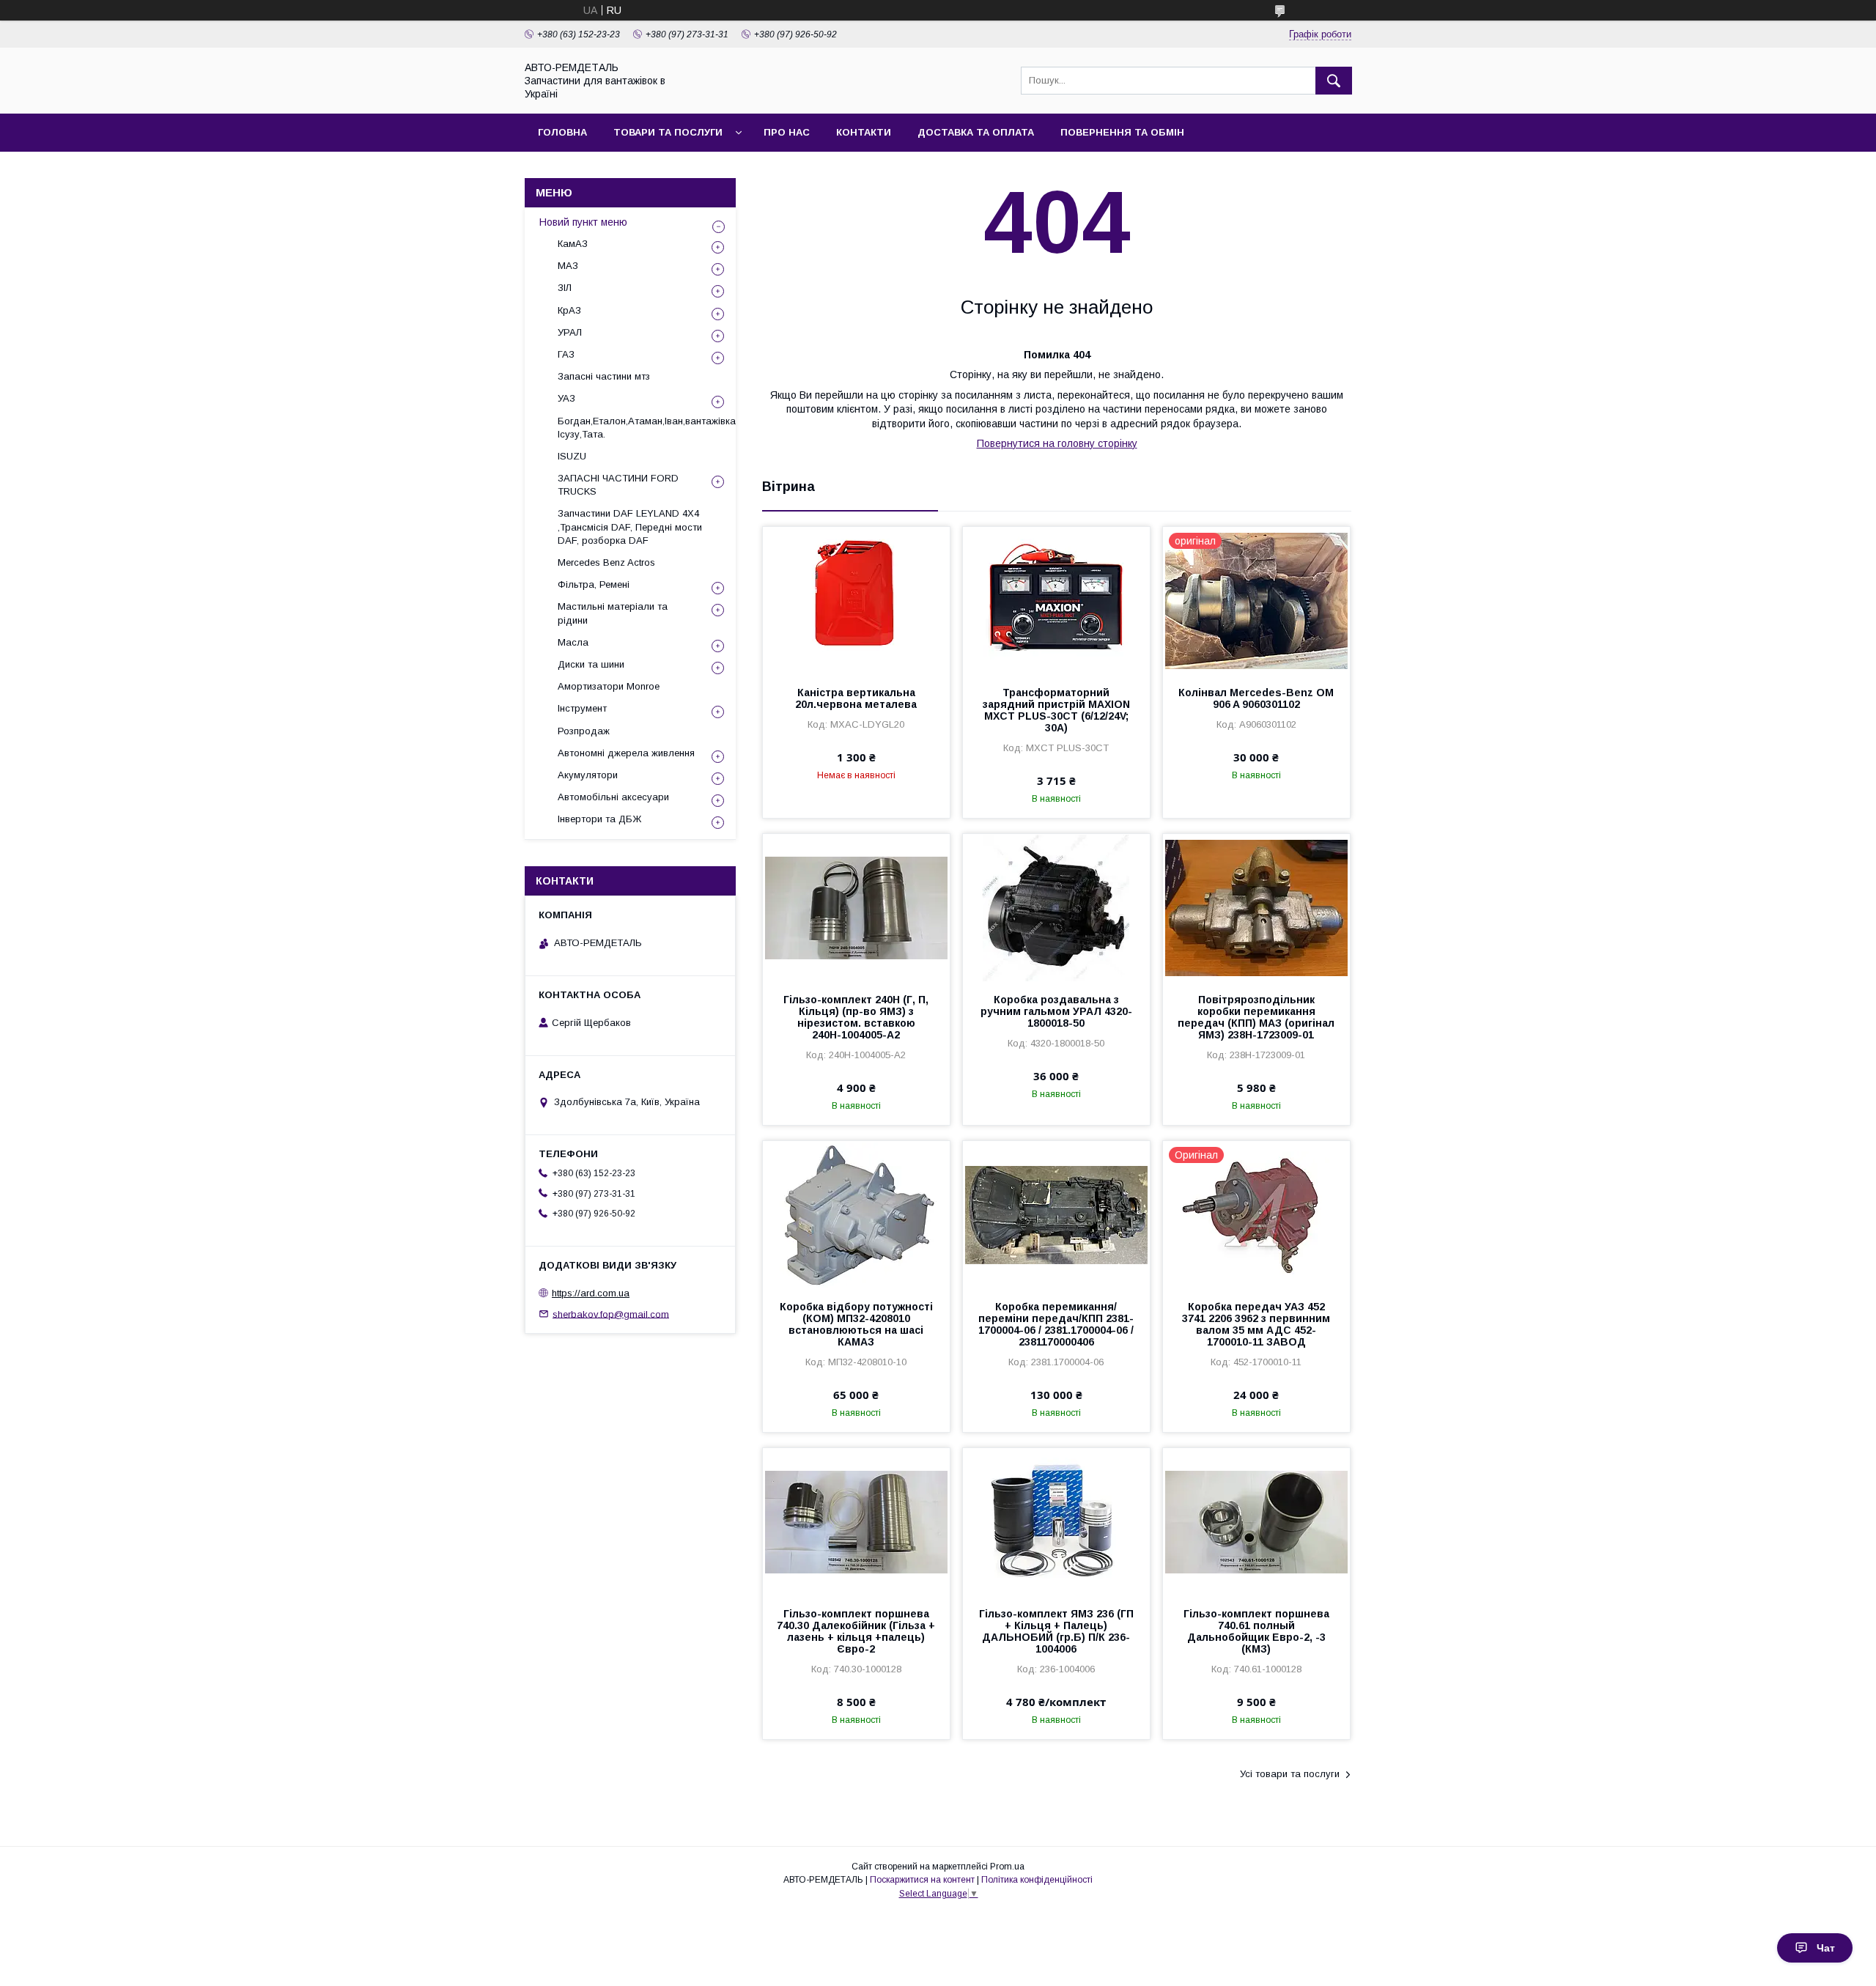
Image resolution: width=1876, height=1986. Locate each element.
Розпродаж (584, 731)
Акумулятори (588, 775)
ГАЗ (566, 354)
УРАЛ (570, 332)
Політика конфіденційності (1037, 1880)
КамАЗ (573, 244)
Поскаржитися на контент (922, 1880)
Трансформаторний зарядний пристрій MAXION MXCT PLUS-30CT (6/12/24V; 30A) (1056, 710)
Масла (573, 642)
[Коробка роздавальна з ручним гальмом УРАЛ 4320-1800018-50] (1056, 907)
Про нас (787, 132)
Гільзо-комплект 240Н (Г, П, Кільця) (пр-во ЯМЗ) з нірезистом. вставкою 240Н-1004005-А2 (856, 1017)
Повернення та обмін (1122, 132)
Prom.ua (1007, 1867)
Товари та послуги (668, 132)
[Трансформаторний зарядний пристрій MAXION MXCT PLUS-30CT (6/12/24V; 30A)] (1056, 600)
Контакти (864, 132)
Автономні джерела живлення (626, 753)
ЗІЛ (565, 288)
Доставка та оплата (976, 132)
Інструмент (582, 708)
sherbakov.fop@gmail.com (611, 1314)
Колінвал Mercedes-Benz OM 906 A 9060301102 (1256, 698)
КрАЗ (569, 310)
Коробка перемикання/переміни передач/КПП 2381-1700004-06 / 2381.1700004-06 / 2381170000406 (1056, 1324)
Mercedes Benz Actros (606, 562)
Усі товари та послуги (1290, 1774)
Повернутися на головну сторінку (1057, 443)
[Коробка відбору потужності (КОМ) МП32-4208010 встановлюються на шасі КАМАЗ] (856, 1214)
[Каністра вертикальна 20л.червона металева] (856, 600)
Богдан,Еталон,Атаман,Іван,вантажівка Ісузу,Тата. (647, 428)
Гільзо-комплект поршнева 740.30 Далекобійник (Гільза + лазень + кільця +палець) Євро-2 (856, 1631)
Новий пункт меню (583, 222)
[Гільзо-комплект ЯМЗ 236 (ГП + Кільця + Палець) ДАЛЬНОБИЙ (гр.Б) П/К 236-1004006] (1056, 1521)
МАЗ (568, 266)
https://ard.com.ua (591, 1293)
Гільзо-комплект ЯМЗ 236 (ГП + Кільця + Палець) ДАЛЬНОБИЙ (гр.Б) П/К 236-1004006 (1056, 1631)
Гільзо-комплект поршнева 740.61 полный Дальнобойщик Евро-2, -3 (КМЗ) (1256, 1631)
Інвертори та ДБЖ (599, 819)
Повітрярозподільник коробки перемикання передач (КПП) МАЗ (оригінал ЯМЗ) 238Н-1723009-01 (1256, 1017)
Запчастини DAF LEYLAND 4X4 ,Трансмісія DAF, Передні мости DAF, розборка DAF (630, 527)
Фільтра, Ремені (594, 584)
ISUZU (572, 456)
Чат (1826, 1948)
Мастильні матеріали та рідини (613, 613)
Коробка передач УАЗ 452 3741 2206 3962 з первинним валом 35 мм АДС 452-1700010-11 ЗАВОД (1256, 1324)
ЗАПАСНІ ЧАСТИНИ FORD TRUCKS (618, 485)
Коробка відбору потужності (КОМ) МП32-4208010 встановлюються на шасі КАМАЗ (856, 1324)
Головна (562, 132)
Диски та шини (591, 664)
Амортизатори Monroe (609, 686)
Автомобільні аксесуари (613, 797)
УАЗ (566, 398)
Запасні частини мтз (604, 376)
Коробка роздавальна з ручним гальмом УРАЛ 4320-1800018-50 (1056, 1011)
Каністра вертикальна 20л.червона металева (856, 698)
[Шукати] (1334, 81)
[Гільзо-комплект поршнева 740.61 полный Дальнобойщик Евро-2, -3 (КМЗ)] (1256, 1521)
